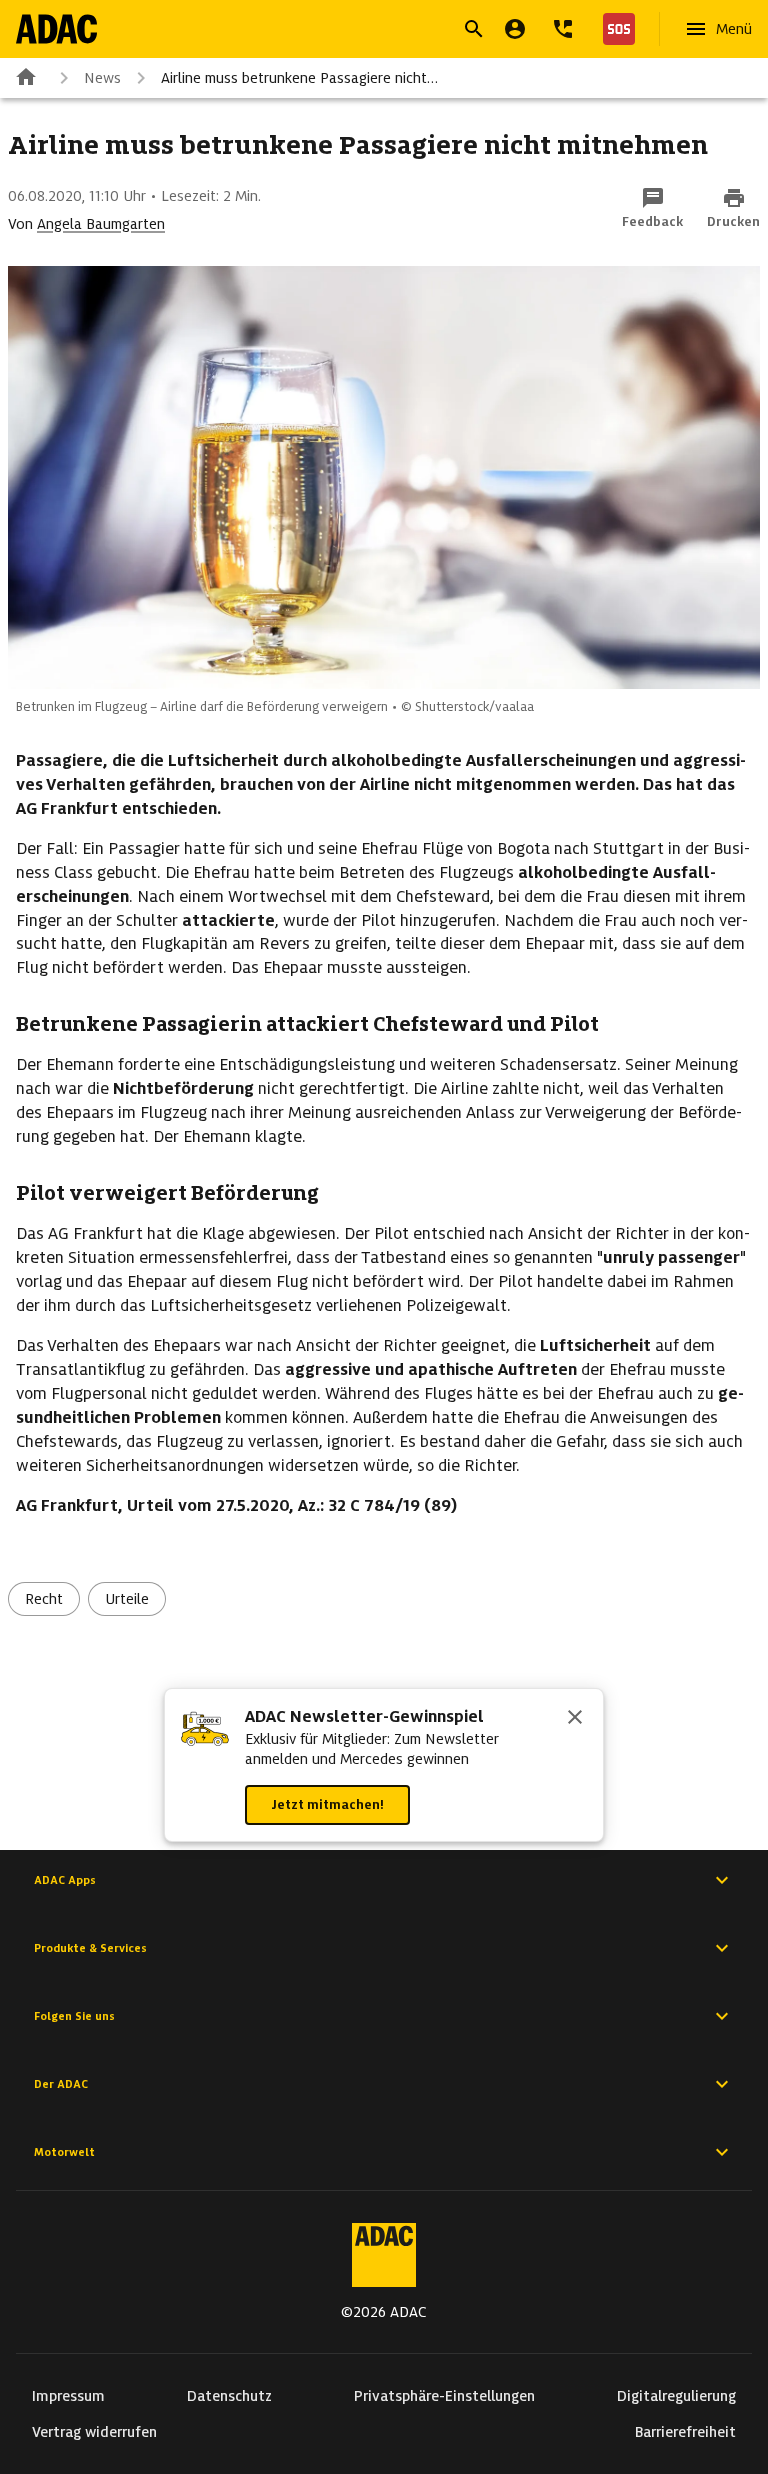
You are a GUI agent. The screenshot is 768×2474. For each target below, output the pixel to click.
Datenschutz (229, 2396)
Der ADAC (61, 2084)
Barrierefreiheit (685, 2432)
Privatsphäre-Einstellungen (444, 2396)
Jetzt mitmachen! (327, 1804)
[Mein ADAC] (515, 29)
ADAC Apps (65, 1880)
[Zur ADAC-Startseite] (56, 29)
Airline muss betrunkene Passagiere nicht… (299, 78)
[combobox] (360, 31)
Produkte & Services (90, 1948)
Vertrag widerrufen (94, 2432)
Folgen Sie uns (74, 2016)
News (102, 78)
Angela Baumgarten (101, 224)
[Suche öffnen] (474, 29)
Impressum (68, 2396)
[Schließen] (575, 1719)
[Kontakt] (563, 29)
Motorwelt (64, 2152)
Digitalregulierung (676, 2396)
